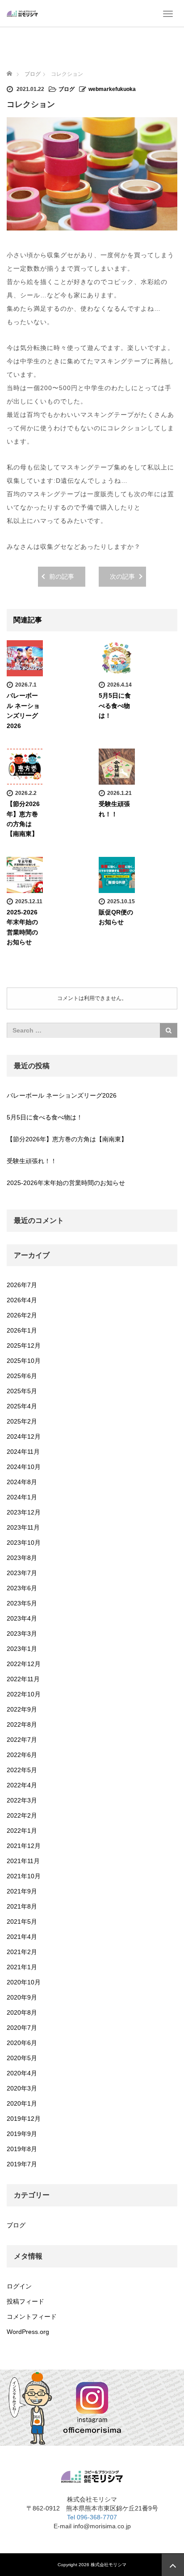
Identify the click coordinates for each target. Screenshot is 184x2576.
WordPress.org (28, 2332)
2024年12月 (24, 1436)
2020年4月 (22, 2073)
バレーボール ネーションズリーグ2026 (62, 1095)
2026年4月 (22, 1300)
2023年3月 (22, 1634)
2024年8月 (22, 1482)
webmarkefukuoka (112, 89)
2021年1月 (22, 1967)
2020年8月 (22, 2012)
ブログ (67, 89)
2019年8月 (22, 2149)
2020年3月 (22, 2088)
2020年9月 (22, 1997)
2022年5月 (22, 1770)
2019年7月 (22, 2164)
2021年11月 (23, 1861)
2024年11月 (23, 1452)
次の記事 (122, 576)
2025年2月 (22, 1421)
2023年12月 (24, 1512)
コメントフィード (32, 2317)
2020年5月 (22, 2058)
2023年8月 (22, 1558)
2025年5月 (22, 1391)
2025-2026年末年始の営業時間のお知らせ (66, 1183)
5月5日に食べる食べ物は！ (115, 706)
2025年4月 (22, 1406)
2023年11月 (23, 1527)
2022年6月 (22, 1755)
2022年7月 (22, 1740)
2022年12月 (24, 1664)
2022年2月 (22, 1815)
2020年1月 (22, 2103)
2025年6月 (22, 1376)
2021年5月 (22, 1922)
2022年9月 (22, 1709)
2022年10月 (24, 1694)
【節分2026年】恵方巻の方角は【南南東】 (67, 1139)
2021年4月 (22, 1937)
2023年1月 (22, 1649)
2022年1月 (22, 1831)
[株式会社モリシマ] (22, 13)
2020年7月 (22, 2028)
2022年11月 (23, 1679)
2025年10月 (24, 1361)
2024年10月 (24, 1467)
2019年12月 (24, 2119)
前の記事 (62, 576)
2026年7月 (22, 1285)
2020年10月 (24, 1982)
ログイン (19, 2286)
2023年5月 (22, 1603)
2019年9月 (22, 2134)
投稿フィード (25, 2301)
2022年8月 (22, 1724)
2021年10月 (24, 1876)
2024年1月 (22, 1497)
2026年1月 (22, 1330)
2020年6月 (22, 2043)
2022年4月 (22, 1785)
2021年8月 (22, 1906)
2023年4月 (22, 1618)
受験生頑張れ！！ (32, 1161)
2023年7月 (22, 1573)
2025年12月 (24, 1346)
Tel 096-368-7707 (92, 2517)
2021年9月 (22, 1891)
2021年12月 (24, 1846)
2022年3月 (22, 1800)
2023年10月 (24, 1543)
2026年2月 (22, 1315)
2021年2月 (22, 1952)
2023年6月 (22, 1588)
